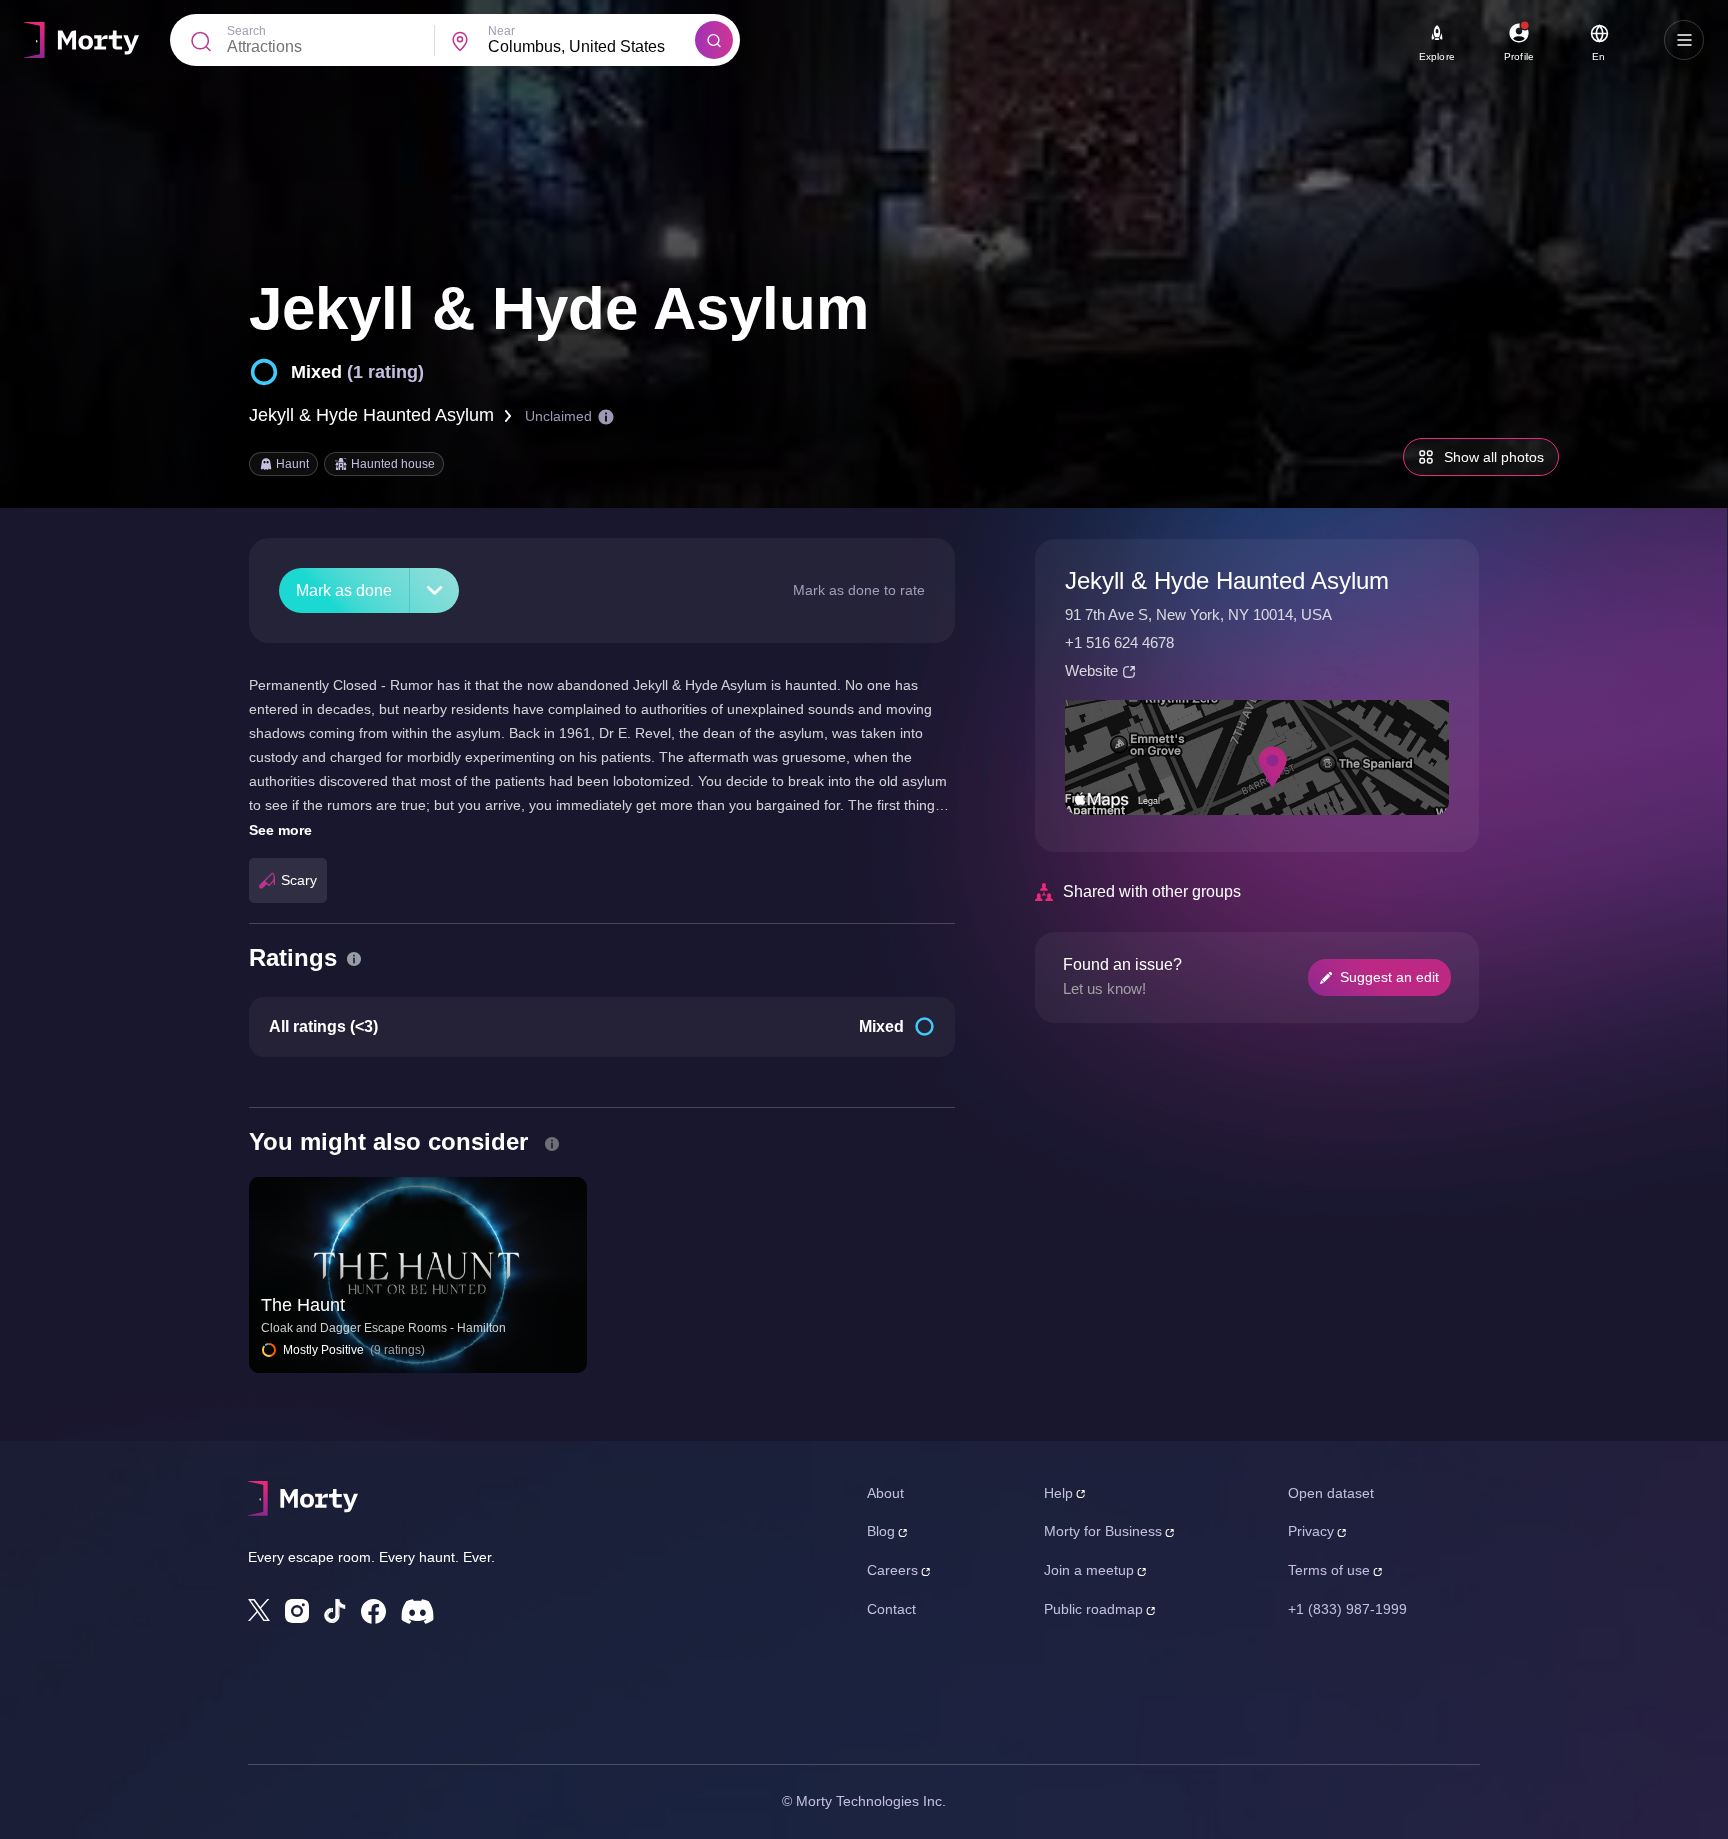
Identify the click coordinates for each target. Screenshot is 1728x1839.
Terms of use (1329, 1570)
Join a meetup (1089, 1570)
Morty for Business (1103, 1531)
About (885, 1493)
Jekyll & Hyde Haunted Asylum (371, 415)
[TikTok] (335, 1611)
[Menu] (1684, 40)
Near (501, 31)
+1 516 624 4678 (1119, 642)
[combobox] (591, 47)
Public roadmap (1093, 1609)
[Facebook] (373, 1611)
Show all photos (1494, 457)
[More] (434, 590)
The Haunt (303, 1305)
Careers (892, 1570)
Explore (1437, 56)
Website (1091, 670)
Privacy (1311, 1531)
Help (1058, 1493)
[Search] (714, 40)
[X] (259, 1610)
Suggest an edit (1389, 977)
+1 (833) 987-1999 (1347, 1609)
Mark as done (344, 590)
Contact (891, 1609)
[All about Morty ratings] (354, 959)
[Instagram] (297, 1611)
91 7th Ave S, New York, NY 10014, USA (1198, 614)
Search (246, 31)
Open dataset (1331, 1493)
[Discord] (417, 1611)
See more (280, 830)
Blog (881, 1531)
